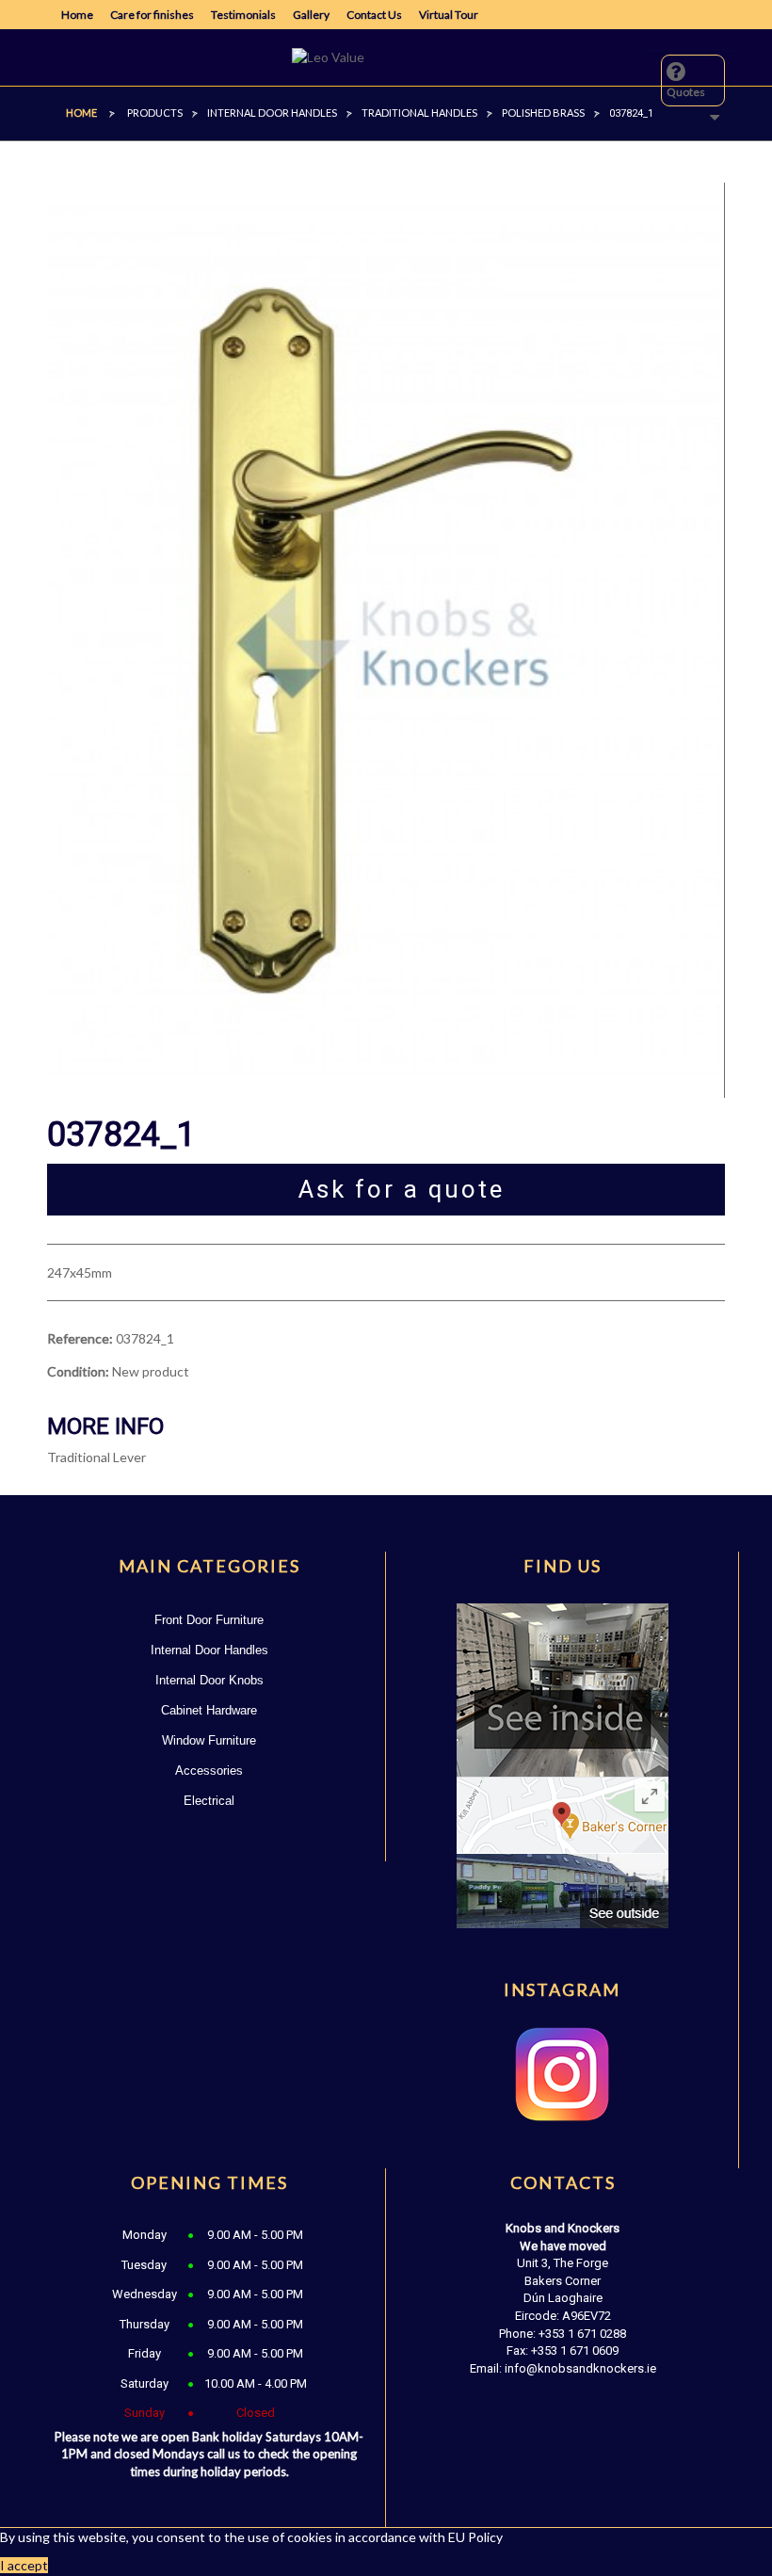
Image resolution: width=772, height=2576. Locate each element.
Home (77, 15)
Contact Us (374, 15)
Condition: (78, 1371)
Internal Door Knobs (209, 1680)
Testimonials (243, 15)
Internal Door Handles (209, 1650)
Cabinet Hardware (209, 1710)
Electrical (209, 1801)
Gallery (311, 15)
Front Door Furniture (209, 1620)
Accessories (209, 1771)
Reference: (80, 1338)
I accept (24, 2565)
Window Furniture (209, 1740)
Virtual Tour (449, 15)
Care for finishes (152, 15)
